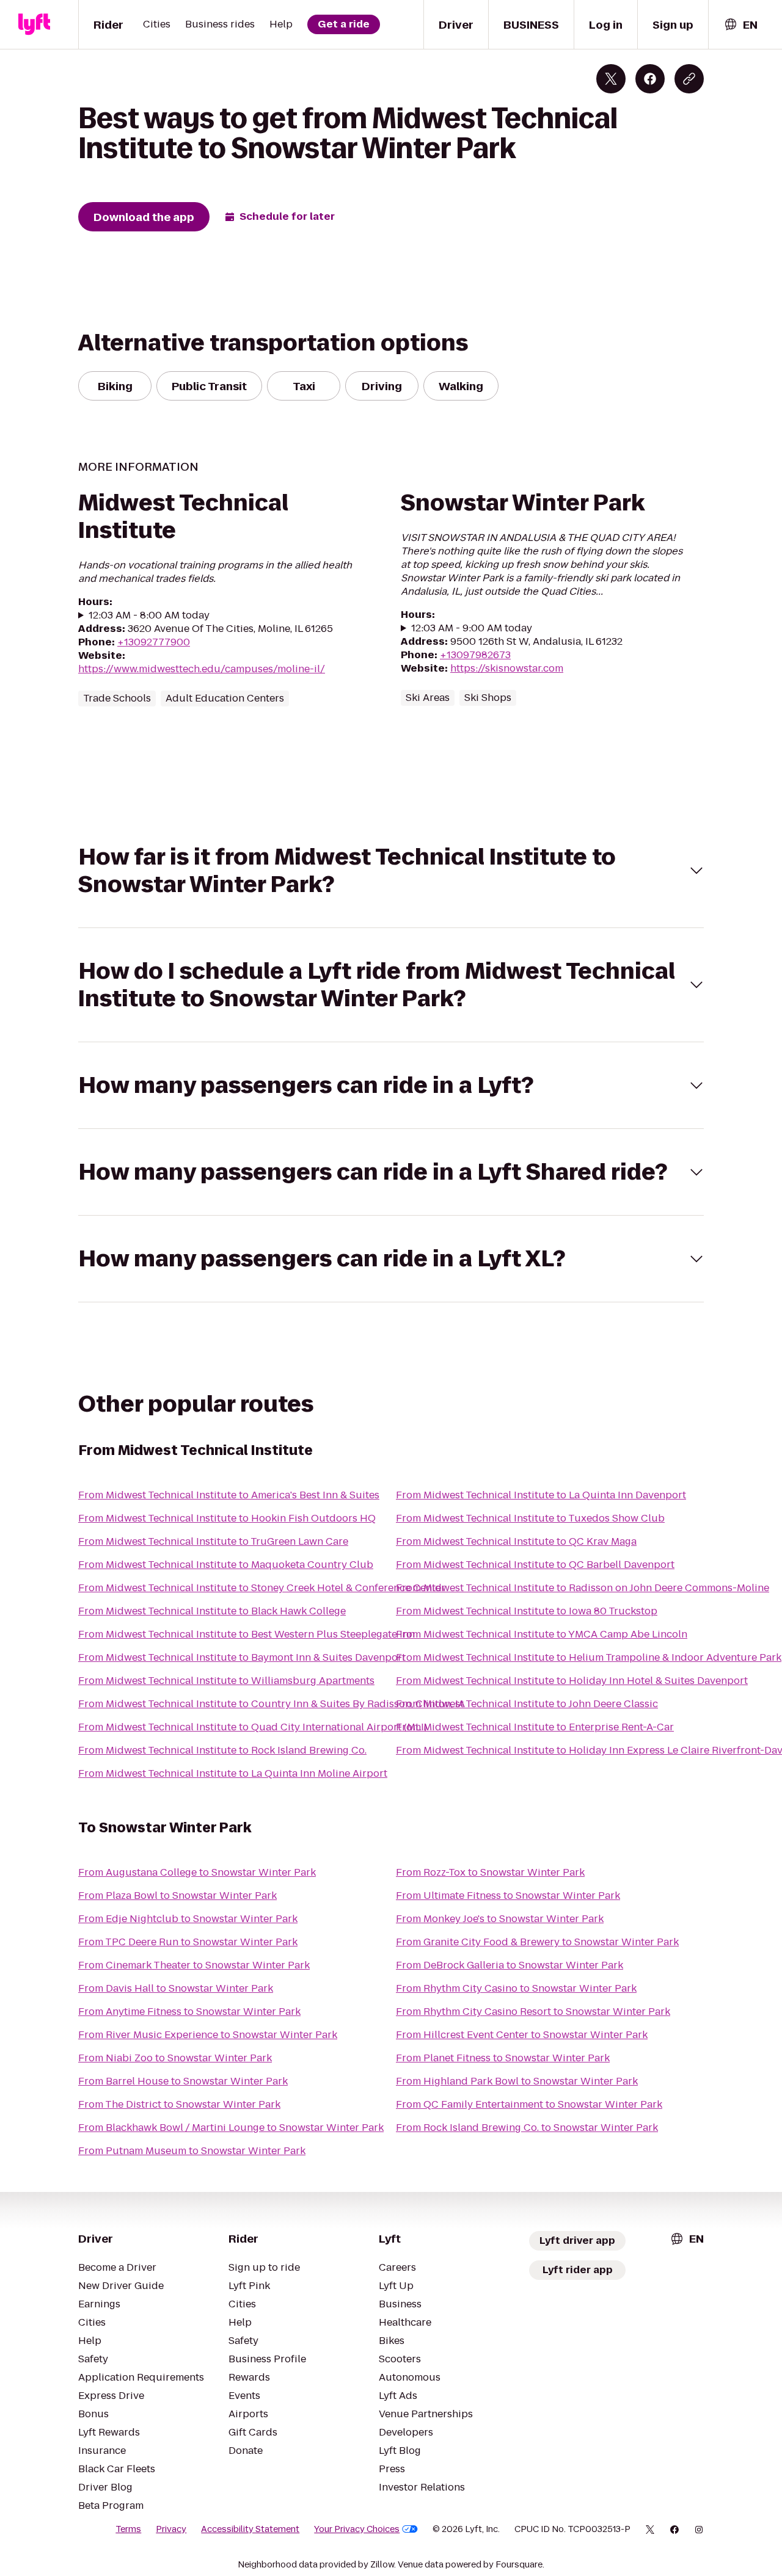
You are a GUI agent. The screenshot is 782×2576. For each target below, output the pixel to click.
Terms (128, 2529)
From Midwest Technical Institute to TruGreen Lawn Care (213, 1541)
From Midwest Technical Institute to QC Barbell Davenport (535, 1565)
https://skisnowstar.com (507, 668)
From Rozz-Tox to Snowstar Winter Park (490, 1872)
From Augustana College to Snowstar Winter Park (197, 1872)
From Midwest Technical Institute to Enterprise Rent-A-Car (535, 1727)
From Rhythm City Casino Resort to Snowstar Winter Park (533, 2012)
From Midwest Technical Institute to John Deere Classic (527, 1704)
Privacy (171, 2529)
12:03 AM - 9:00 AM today (472, 628)
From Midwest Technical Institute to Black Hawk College (212, 1611)
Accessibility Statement (250, 2529)
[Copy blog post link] (689, 79)
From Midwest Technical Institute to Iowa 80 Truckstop (527, 1611)
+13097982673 (475, 655)
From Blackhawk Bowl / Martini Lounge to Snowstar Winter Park (231, 2128)
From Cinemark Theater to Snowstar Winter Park (194, 1965)
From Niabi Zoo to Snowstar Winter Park (175, 2058)
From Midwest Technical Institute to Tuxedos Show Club (530, 1518)
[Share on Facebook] (650, 79)
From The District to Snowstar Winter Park (179, 2104)
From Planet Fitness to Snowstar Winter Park (503, 2058)
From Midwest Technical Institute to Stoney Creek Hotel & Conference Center (262, 1588)
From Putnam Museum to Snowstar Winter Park (192, 2151)
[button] (391, 871)
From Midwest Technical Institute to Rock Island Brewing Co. (222, 1750)
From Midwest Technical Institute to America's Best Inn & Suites (229, 1495)
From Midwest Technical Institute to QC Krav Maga (516, 1541)
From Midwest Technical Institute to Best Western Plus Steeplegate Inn (247, 1634)
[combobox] (740, 25)
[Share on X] (611, 79)
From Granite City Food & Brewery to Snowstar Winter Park (537, 1942)
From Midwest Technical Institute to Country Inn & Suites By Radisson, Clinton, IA (272, 1704)
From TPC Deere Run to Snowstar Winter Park (188, 1942)
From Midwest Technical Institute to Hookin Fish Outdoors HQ (227, 1518)
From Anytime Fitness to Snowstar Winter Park (189, 2012)
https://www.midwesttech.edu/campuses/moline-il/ (202, 669)
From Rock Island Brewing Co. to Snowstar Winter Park (527, 2128)
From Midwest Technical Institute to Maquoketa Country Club (226, 1565)
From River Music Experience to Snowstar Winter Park (208, 2035)
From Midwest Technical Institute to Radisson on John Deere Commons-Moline (583, 1588)
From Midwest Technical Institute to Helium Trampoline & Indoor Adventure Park (589, 1657)
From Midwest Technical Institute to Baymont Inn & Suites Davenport (242, 1657)
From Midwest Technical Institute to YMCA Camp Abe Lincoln (542, 1634)
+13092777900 (154, 642)
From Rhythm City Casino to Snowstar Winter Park (516, 1988)
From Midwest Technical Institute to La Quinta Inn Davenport (541, 1495)
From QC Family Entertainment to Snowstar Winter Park (529, 2104)
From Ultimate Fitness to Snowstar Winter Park (508, 1896)
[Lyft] (34, 24)
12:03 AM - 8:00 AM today (149, 615)
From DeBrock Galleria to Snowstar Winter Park (510, 1965)
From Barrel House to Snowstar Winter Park (183, 2081)
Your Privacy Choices (357, 2529)
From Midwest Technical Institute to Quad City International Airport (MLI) (253, 1727)
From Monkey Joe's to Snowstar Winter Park (500, 1919)
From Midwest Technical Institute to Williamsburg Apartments (226, 1681)
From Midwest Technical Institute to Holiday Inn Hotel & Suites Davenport (572, 1681)
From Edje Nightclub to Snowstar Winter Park (188, 1919)
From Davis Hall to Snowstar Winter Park (176, 1988)
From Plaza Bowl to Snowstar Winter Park (177, 1896)
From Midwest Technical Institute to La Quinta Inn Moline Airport (233, 1773)
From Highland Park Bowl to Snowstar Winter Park (517, 2081)
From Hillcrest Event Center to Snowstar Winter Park (522, 2035)
